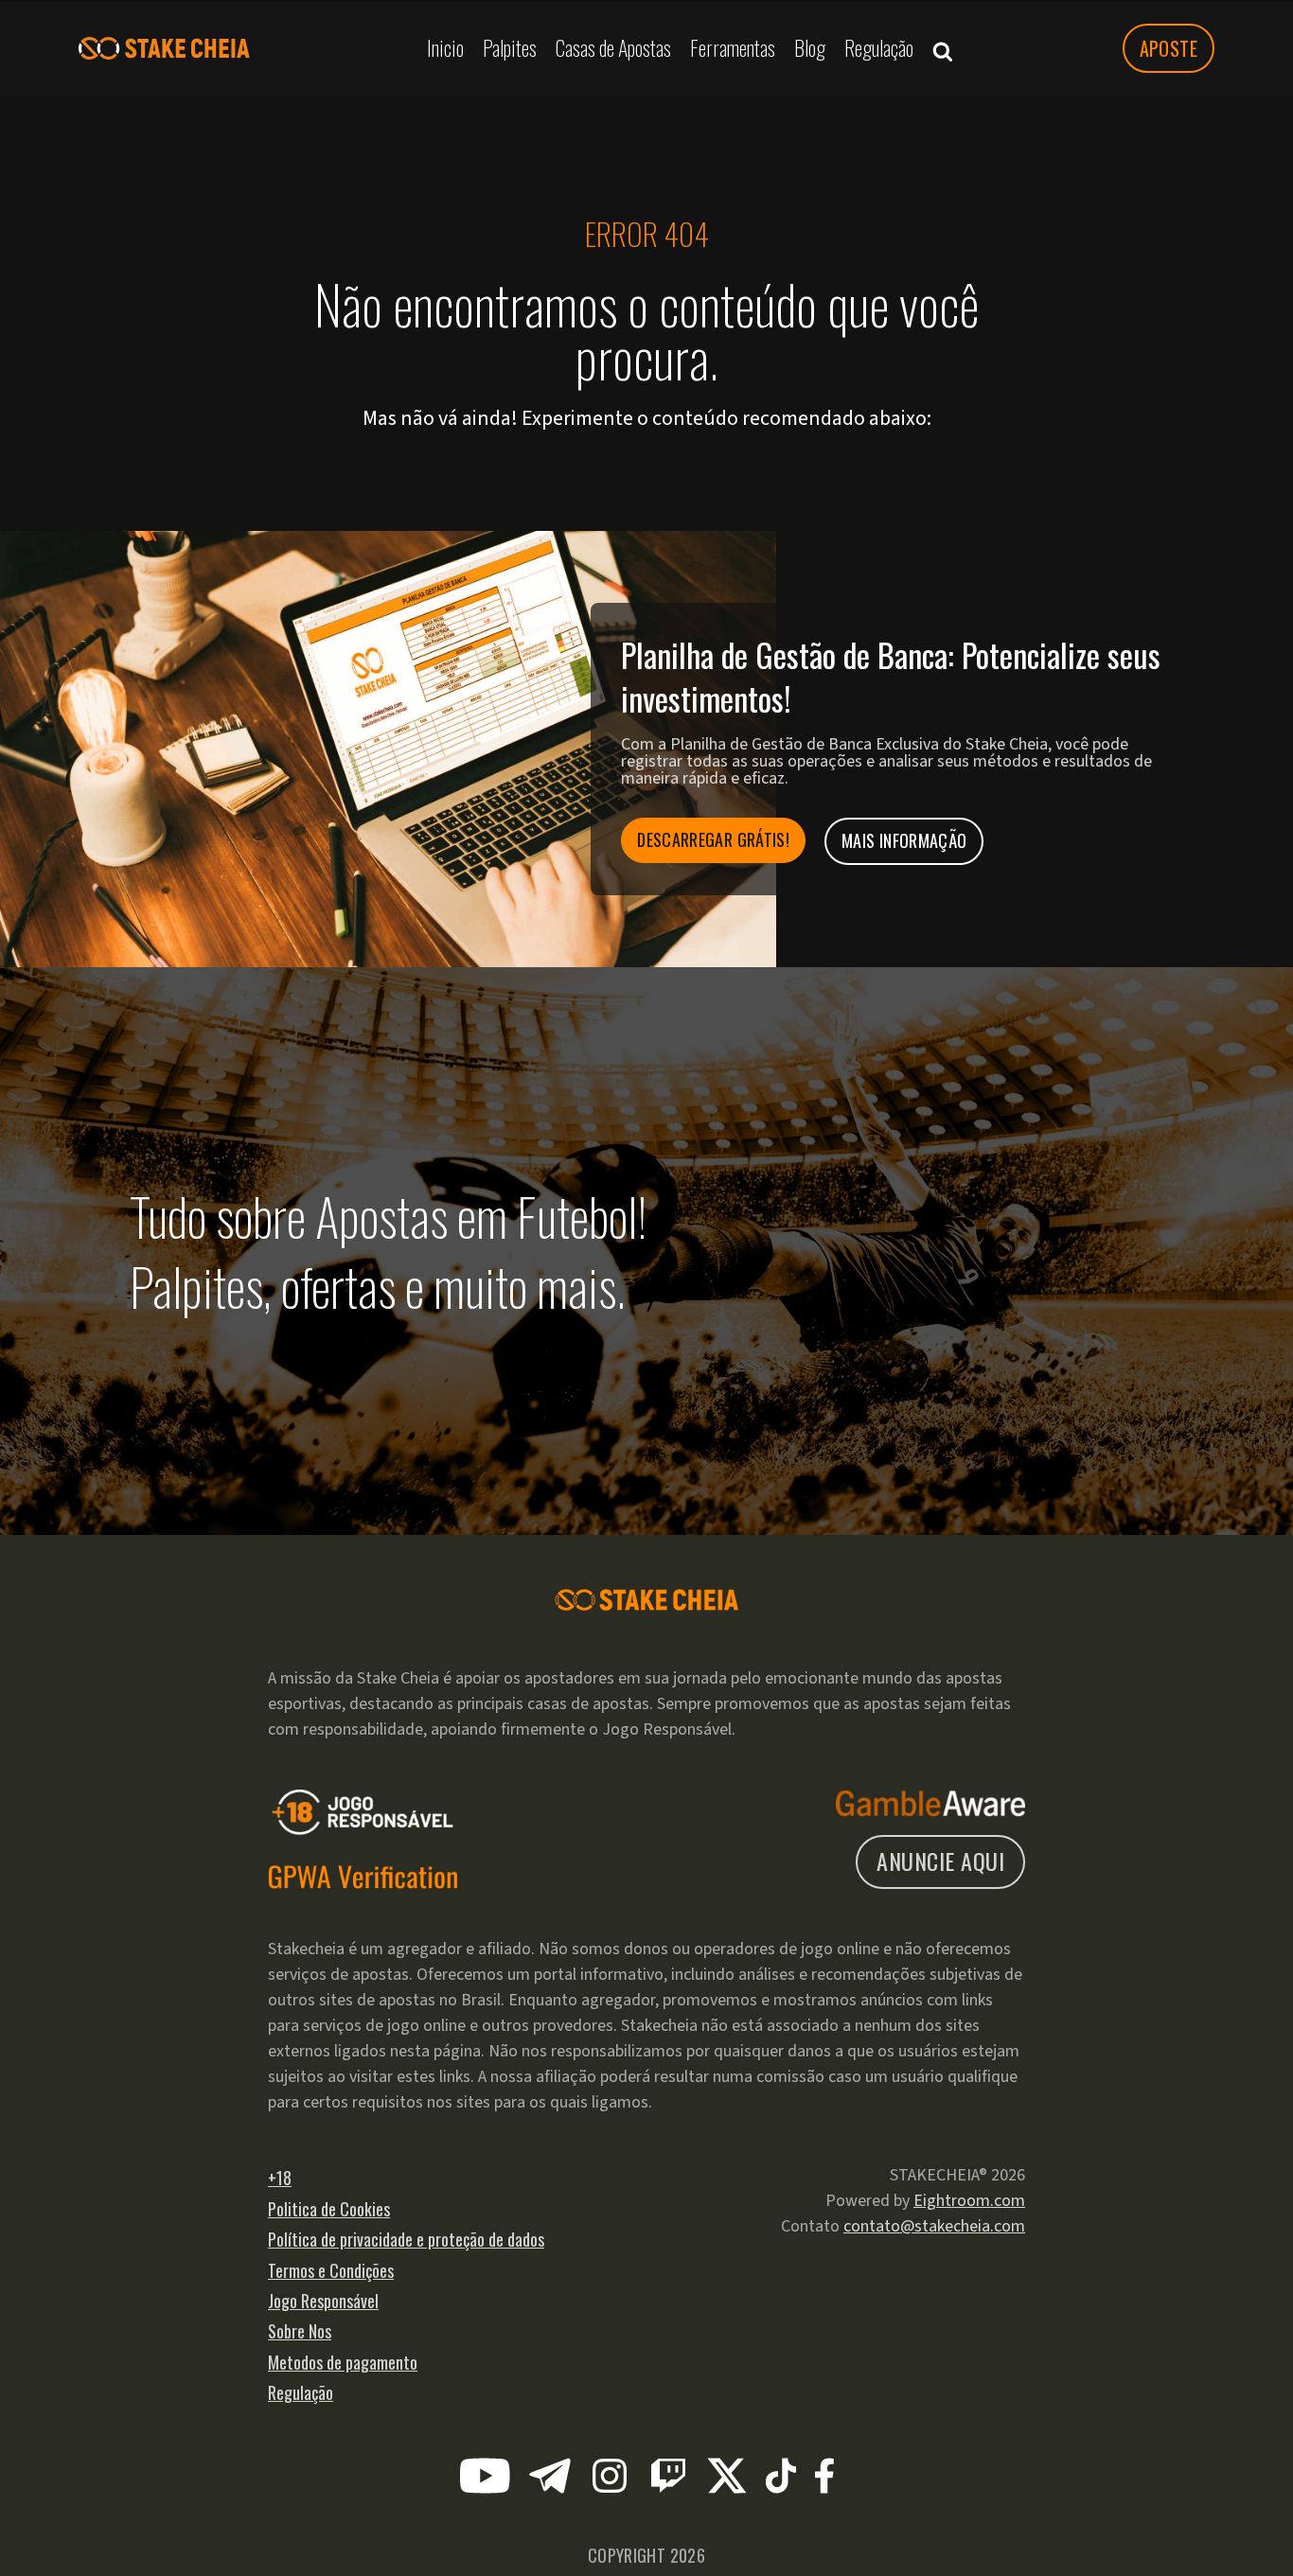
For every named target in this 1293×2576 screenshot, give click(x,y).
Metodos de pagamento (343, 2362)
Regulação (301, 2392)
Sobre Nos (300, 2331)
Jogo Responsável (323, 2301)
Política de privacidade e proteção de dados (406, 2239)
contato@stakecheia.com (934, 2226)
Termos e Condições (331, 2270)
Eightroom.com (969, 2201)
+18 (280, 2178)
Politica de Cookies (329, 2209)
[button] (943, 48)
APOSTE (1169, 48)
